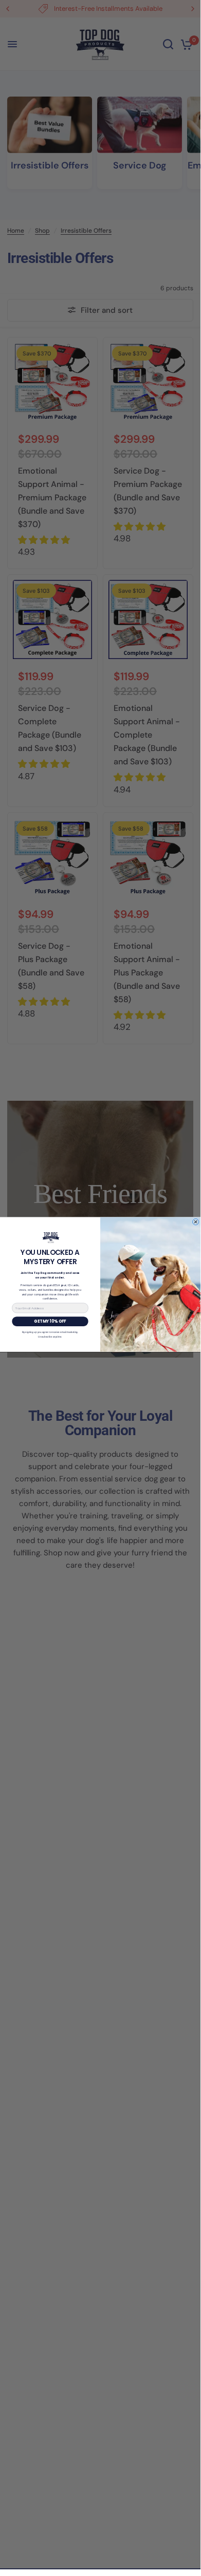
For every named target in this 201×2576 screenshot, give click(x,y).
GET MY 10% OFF (50, 1322)
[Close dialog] (195, 1222)
